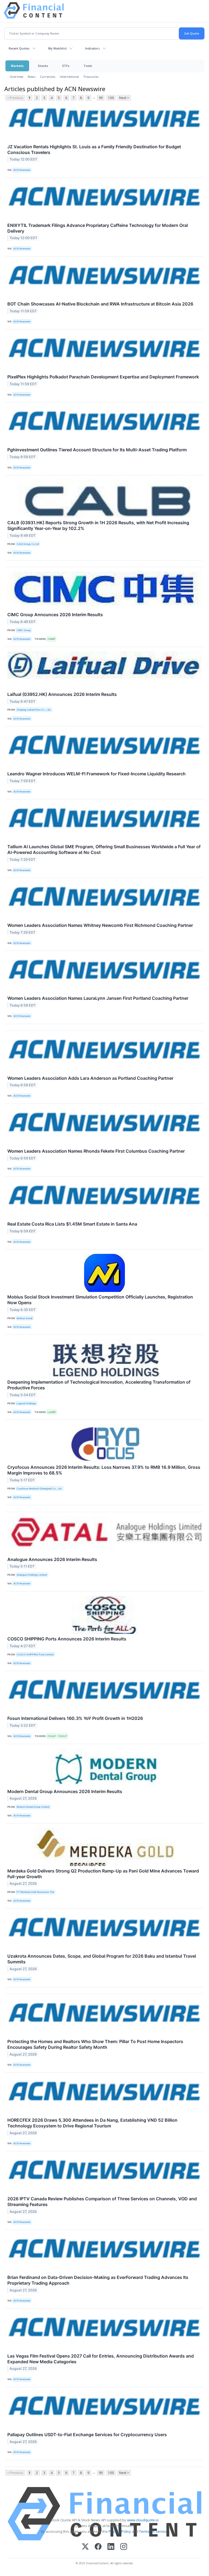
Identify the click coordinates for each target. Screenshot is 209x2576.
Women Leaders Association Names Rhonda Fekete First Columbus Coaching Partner (96, 1151)
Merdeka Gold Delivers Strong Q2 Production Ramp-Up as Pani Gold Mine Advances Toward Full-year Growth (103, 1874)
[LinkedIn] (111, 2547)
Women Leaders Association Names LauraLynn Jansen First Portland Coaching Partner (98, 998)
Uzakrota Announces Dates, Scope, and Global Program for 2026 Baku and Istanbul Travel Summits (102, 1959)
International (69, 77)
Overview (17, 77)
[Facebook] (98, 2547)
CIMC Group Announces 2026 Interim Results (55, 615)
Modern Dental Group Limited (33, 1807)
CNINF (51, 639)
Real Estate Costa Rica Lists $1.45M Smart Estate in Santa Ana (72, 1224)
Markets (17, 66)
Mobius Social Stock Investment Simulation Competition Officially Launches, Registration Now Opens (100, 1300)
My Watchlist (57, 48)
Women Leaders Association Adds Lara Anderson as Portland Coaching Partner (90, 1078)
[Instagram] (124, 2547)
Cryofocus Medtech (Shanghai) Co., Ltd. (39, 1488)
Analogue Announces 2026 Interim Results (52, 1559)
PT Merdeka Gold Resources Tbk (35, 1892)
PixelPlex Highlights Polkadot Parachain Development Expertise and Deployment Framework (103, 377)
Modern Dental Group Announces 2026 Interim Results (65, 1791)
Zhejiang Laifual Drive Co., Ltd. (34, 710)
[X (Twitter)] (85, 2547)
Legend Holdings (26, 1403)
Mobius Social (24, 1318)
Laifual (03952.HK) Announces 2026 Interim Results (62, 694)
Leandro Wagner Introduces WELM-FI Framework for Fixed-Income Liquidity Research (96, 774)
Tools (88, 66)
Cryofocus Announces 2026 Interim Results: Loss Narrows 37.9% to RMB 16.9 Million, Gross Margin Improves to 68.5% (104, 1470)
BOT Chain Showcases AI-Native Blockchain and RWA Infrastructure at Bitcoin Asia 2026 (100, 304)
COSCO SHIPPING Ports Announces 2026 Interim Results (67, 1639)
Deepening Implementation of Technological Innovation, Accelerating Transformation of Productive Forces (99, 1385)
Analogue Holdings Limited (32, 1575)
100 (111, 98)
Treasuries (91, 77)
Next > (124, 98)
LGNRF (52, 1412)
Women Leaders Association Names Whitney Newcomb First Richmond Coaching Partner (100, 925)
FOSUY (63, 1736)
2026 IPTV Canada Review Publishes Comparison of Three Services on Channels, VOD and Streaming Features (102, 2202)
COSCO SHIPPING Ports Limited (35, 1654)
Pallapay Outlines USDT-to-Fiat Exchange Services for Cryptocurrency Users (87, 2435)
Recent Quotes (19, 48)
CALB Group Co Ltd (28, 544)
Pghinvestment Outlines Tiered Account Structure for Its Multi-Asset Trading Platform (97, 450)
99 (101, 98)
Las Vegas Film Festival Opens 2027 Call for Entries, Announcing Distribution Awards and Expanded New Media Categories (101, 2359)
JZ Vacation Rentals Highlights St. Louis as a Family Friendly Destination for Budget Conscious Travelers (94, 149)
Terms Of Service (153, 2531)
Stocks (43, 66)
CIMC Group (24, 630)
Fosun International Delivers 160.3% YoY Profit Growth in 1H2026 (75, 1718)
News (32, 77)
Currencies (48, 77)
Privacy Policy (120, 2531)
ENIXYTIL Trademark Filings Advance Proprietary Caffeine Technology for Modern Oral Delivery (98, 228)
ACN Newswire (22, 170)
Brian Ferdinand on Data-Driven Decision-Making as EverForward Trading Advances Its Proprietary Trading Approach (98, 2280)
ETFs (66, 66)
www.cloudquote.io (143, 2520)
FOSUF (52, 1736)
